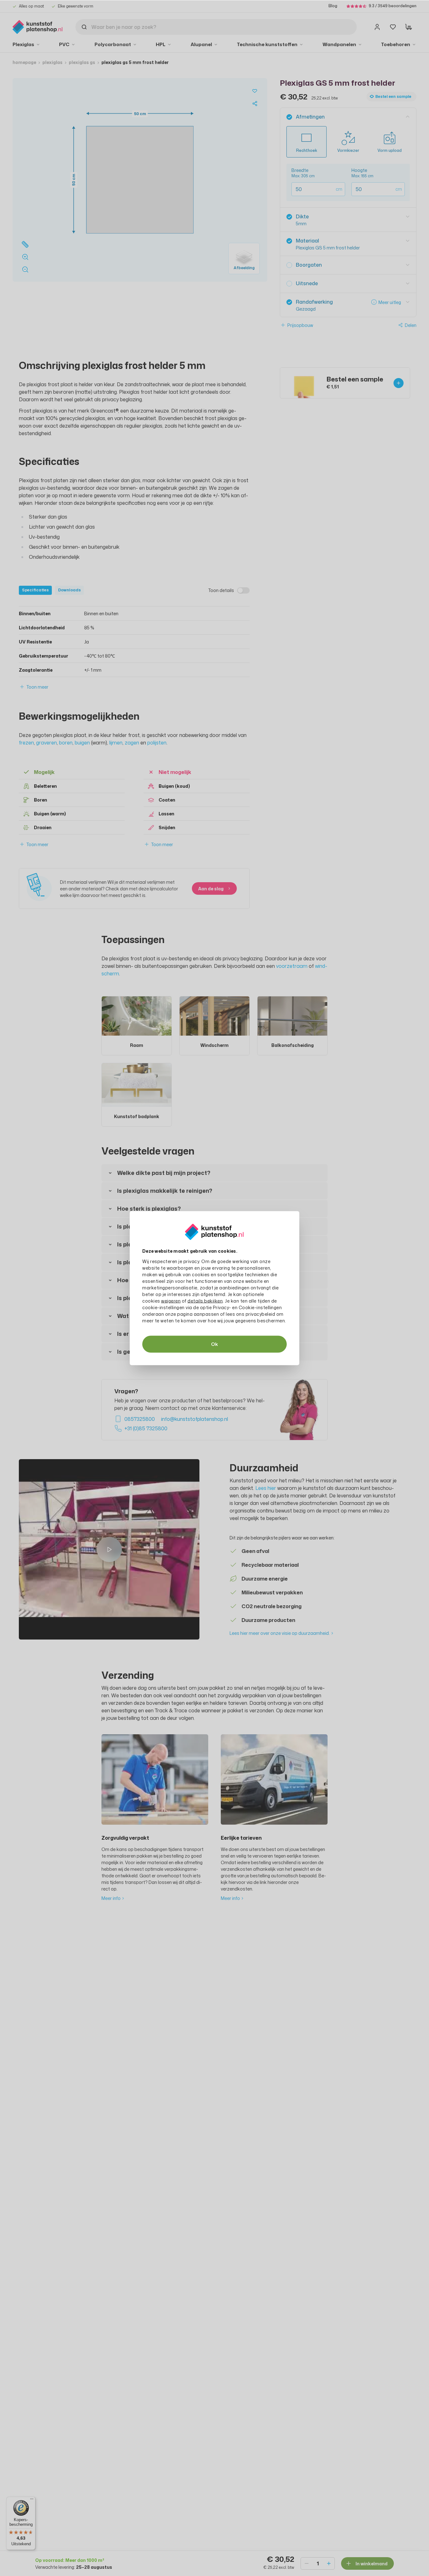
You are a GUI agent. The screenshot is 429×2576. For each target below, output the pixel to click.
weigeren (171, 1301)
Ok (215, 1344)
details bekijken (205, 1301)
